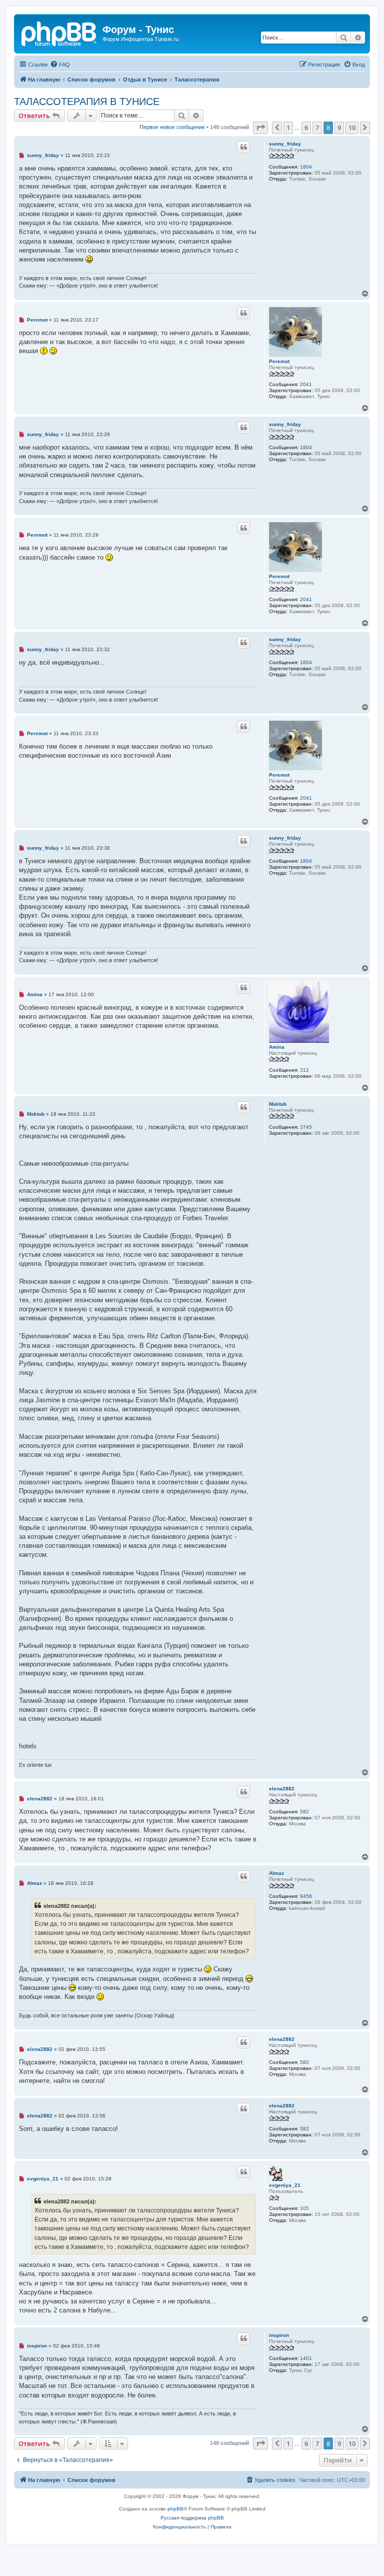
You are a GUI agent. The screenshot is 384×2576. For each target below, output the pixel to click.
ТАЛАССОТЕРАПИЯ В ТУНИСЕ (87, 102)
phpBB (175, 2509)
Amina (277, 1047)
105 (304, 2208)
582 (304, 1812)
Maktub (278, 1104)
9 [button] (339, 128)
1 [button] (288, 128)
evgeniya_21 (285, 2185)
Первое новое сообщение (172, 127)
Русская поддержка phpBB (192, 2518)
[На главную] (59, 33)
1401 (306, 2358)
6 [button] (306, 128)
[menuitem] (60, 65)
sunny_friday (285, 144)
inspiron (279, 2335)
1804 (306, 167)
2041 (306, 384)
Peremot (279, 361)
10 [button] (352, 128)
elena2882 (282, 1789)
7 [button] (317, 128)
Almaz (276, 1873)
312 (304, 1070)
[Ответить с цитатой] (243, 147)
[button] (260, 128)
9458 (306, 1896)
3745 (306, 1127)
